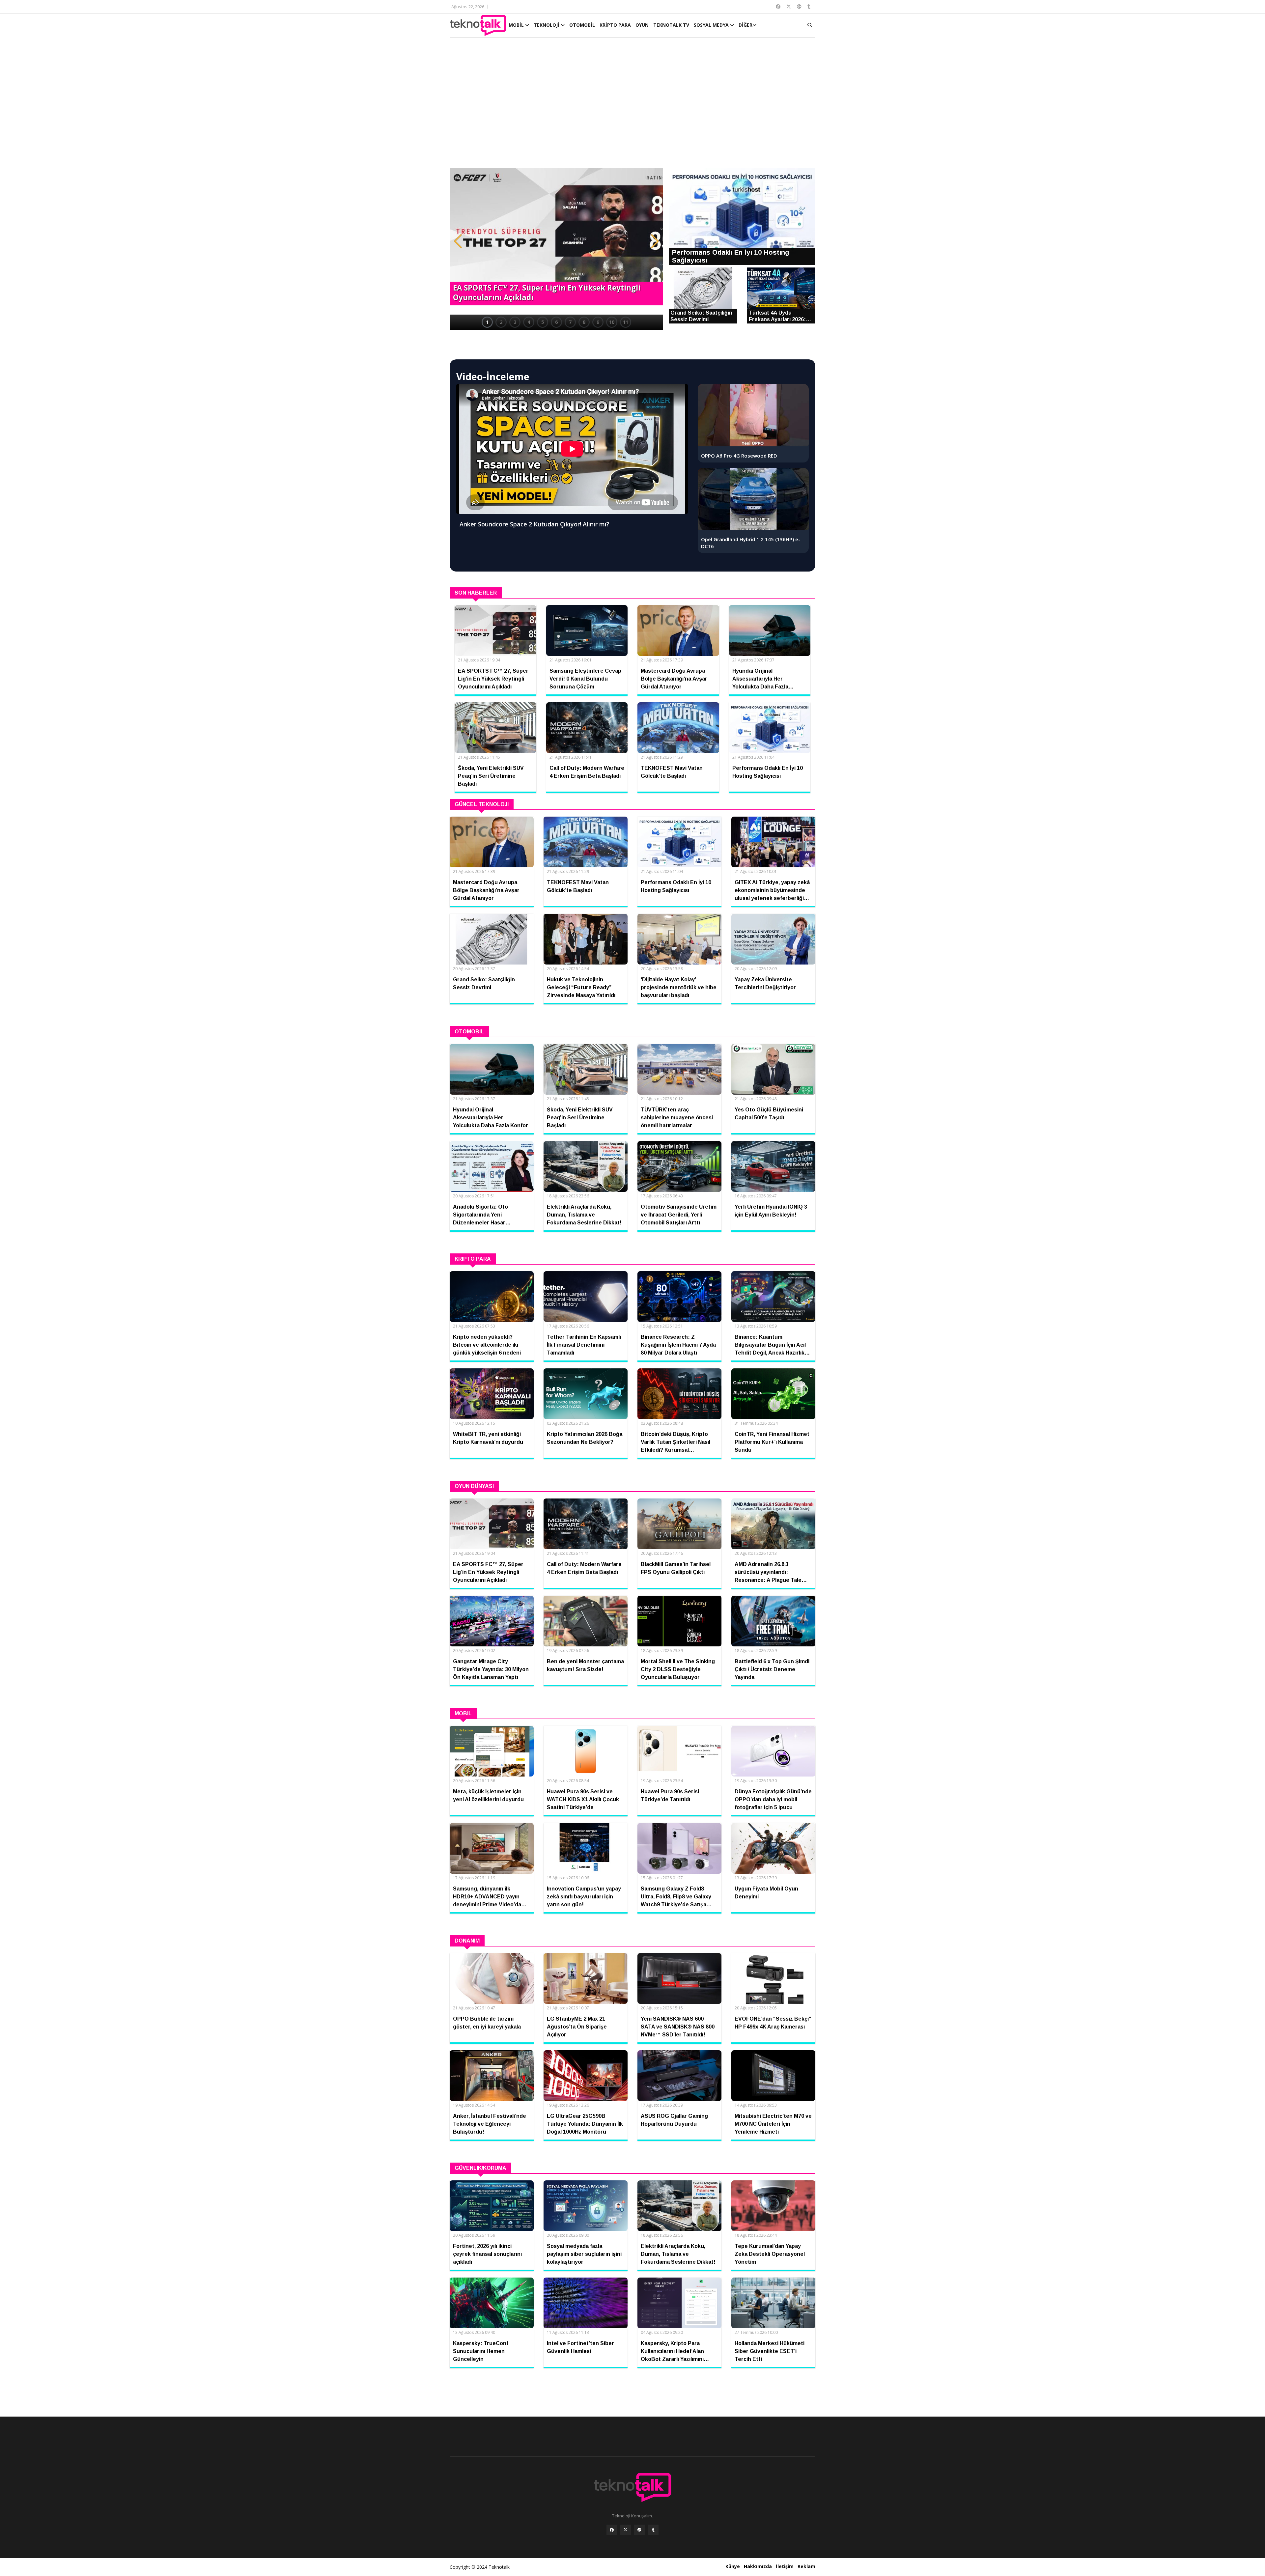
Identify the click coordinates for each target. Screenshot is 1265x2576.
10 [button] (612, 322)
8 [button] (584, 322)
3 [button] (515, 322)
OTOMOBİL (582, 25)
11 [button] (626, 322)
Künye (733, 2566)
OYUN (642, 25)
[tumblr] (653, 2530)
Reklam (806, 2566)
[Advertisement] (632, 106)
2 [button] (501, 322)
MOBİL (517, 25)
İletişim (785, 2566)
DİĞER (745, 25)
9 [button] (598, 322)
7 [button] (570, 322)
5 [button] (543, 322)
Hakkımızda (758, 2566)
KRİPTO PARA (615, 25)
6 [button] (556, 322)
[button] (458, 241)
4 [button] (529, 322)
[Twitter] (626, 2530)
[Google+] (639, 2530)
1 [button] (487, 322)
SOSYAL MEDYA (712, 25)
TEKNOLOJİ (547, 25)
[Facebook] (612, 2530)
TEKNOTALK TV (671, 25)
